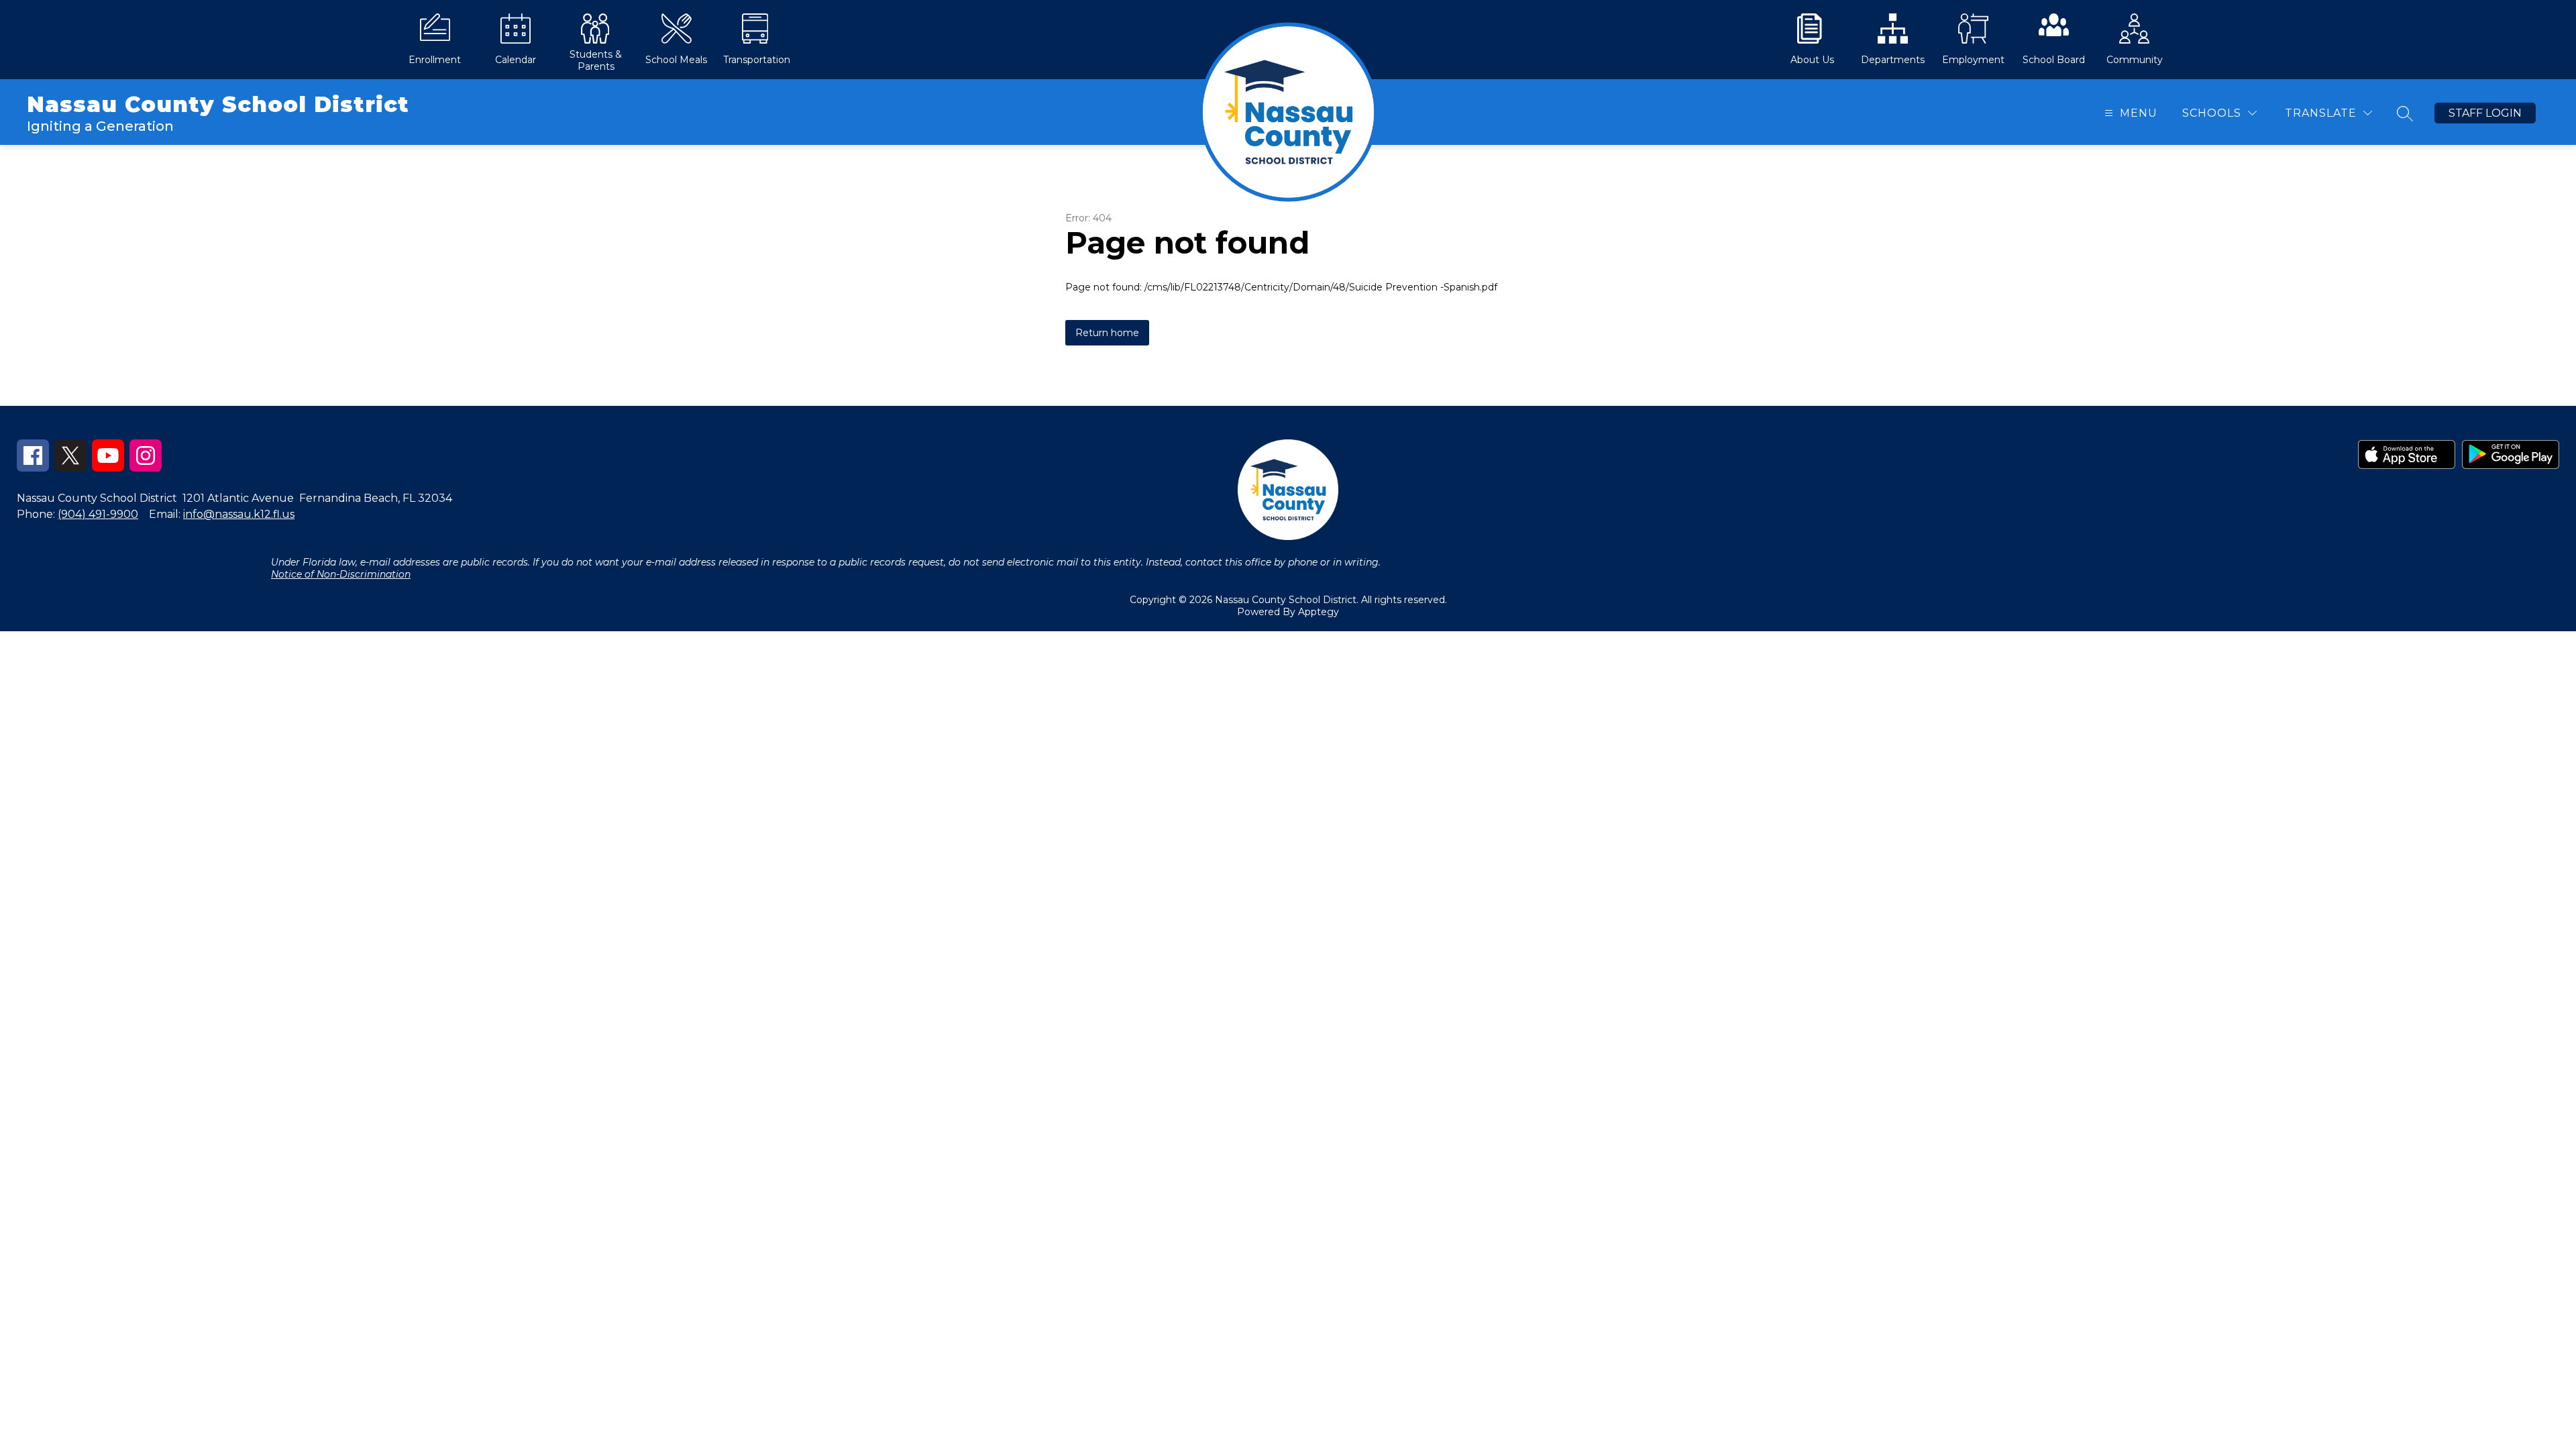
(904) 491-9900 (98, 514)
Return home (1107, 333)
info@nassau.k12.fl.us (239, 514)
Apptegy (1319, 612)
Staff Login (2485, 113)
